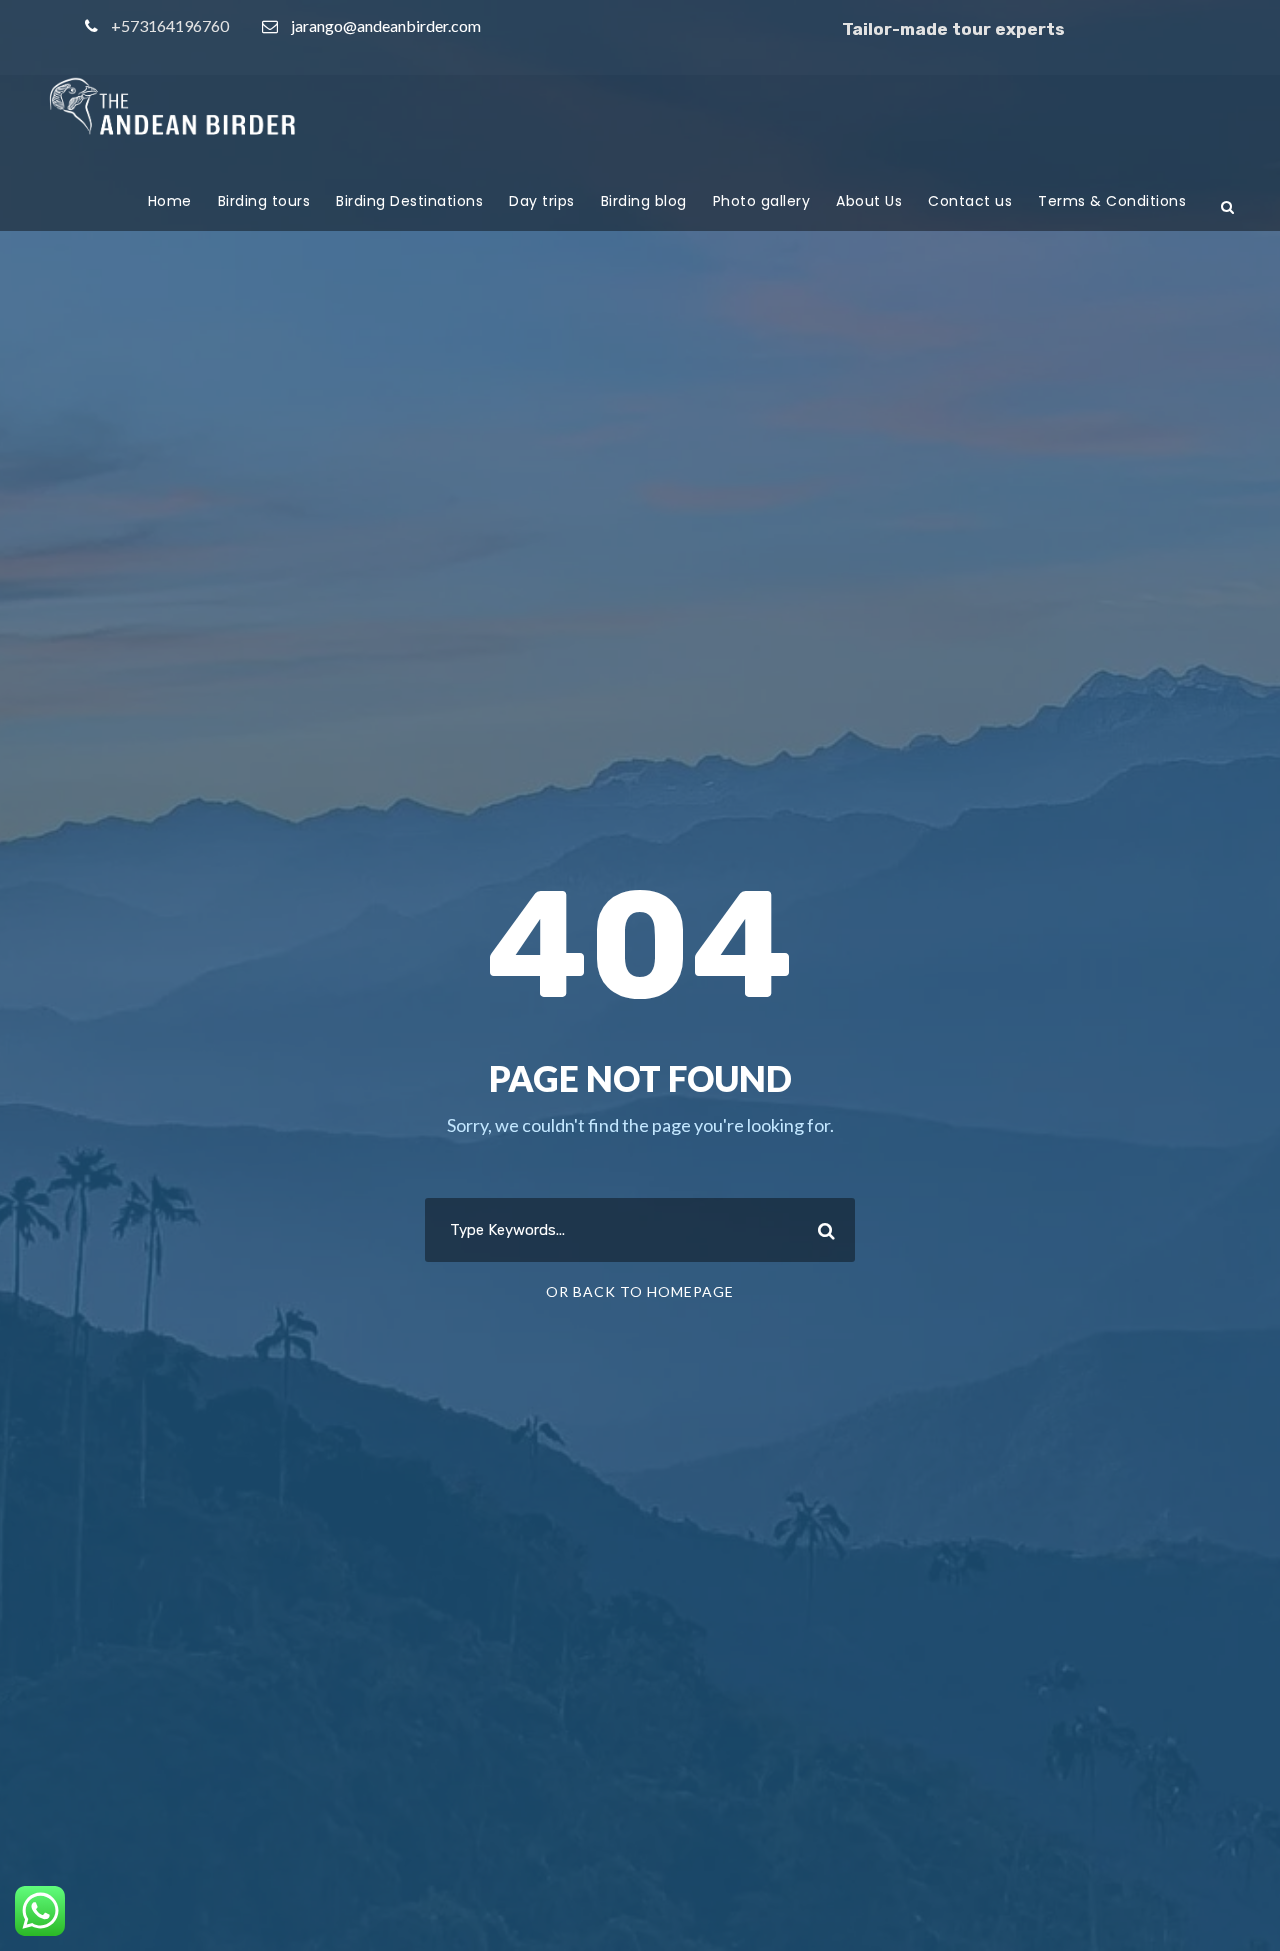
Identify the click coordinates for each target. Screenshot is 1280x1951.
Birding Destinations (409, 201)
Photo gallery (762, 201)
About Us (869, 201)
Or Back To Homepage (640, 1291)
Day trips (542, 201)
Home (170, 201)
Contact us (970, 201)
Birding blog (644, 201)
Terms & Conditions (1112, 201)
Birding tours (264, 201)
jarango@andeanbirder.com (386, 25)
